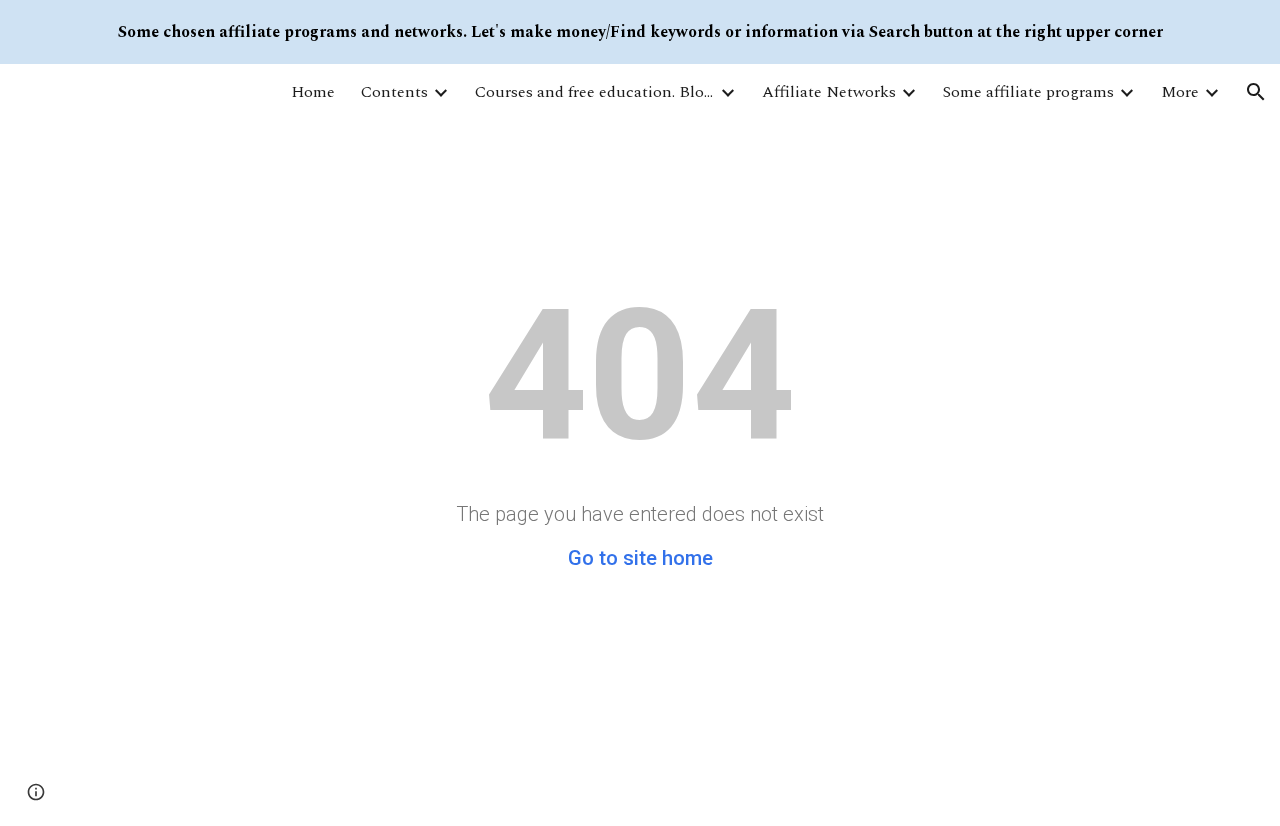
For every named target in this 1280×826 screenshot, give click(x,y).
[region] (640, 32)
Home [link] (313, 92)
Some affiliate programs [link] (1028, 92)
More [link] (1180, 92)
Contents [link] (394, 92)
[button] (1256, 92)
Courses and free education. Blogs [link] (595, 92)
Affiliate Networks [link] (829, 92)
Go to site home (640, 558)
